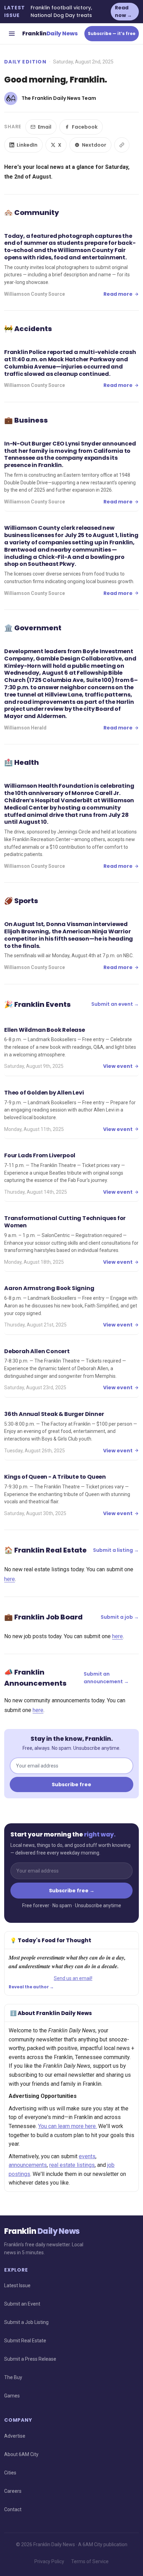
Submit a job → (120, 1617)
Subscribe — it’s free (112, 33)
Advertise (15, 2436)
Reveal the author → (31, 1987)
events (87, 2156)
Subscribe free (71, 1784)
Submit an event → (115, 1004)
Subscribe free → (72, 1891)
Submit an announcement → (106, 1678)
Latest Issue (17, 2285)
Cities (10, 2473)
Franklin (50, 33)
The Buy (13, 2377)
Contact (13, 2509)
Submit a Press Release (30, 2359)
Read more (118, 294)
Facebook (85, 127)
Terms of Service (90, 2561)
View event (118, 1066)
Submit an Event (22, 2304)
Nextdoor (94, 145)
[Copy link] (122, 145)
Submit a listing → (116, 1550)
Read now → (123, 11)
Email (45, 127)
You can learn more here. (68, 2126)
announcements (28, 2165)
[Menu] (12, 34)
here (10, 1579)
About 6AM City (21, 2454)
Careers (13, 2491)
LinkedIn (27, 145)
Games (12, 2396)
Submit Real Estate (25, 2341)
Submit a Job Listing (26, 2322)
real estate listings (72, 2165)
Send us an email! (73, 1978)
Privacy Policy (49, 2561)
